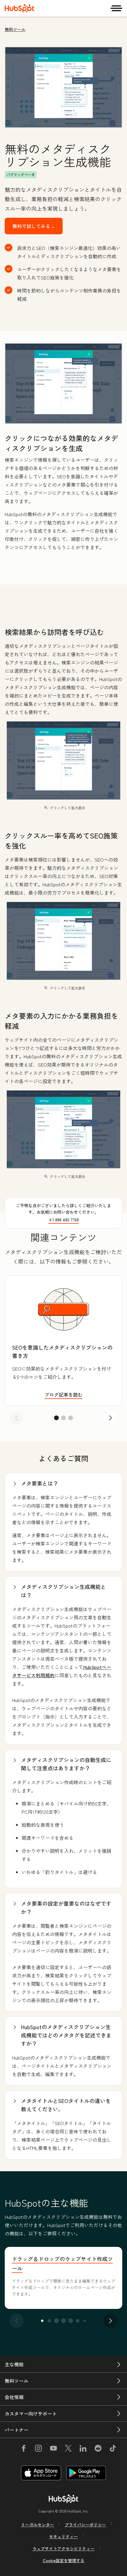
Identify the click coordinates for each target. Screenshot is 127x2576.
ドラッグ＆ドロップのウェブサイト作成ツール (62, 2263)
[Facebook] (24, 2449)
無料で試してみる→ (34, 226)
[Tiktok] (113, 2449)
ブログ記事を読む (63, 1395)
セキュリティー (63, 2536)
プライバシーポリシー (85, 2525)
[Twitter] (68, 2449)
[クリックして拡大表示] (63, 384)
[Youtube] (53, 2449)
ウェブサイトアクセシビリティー (63, 2549)
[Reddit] (98, 2449)
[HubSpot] (19, 8)
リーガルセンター (38, 2525)
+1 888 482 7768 (64, 1220)
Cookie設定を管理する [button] (64, 2560)
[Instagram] (38, 2449)
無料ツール (15, 29)
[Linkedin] (83, 2449)
